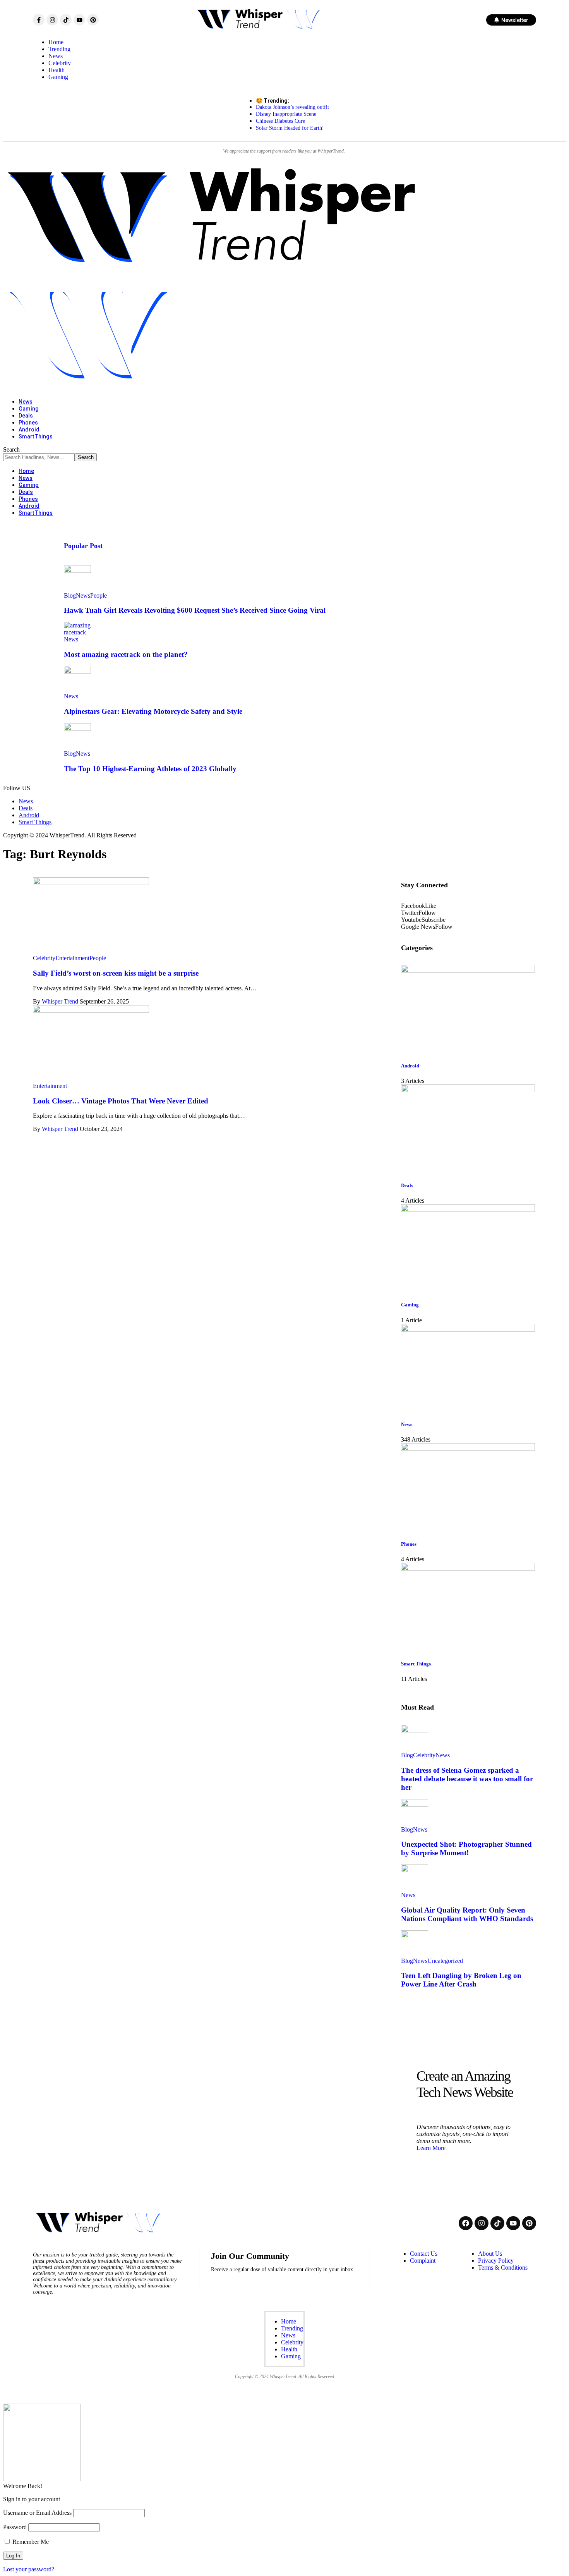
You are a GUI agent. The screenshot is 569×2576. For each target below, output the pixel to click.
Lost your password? (29, 2569)
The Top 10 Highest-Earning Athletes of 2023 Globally (150, 769)
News (83, 595)
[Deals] (468, 1090)
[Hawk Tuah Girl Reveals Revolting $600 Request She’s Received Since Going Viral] (77, 571)
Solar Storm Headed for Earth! (290, 128)
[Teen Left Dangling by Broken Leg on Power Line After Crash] (415, 1936)
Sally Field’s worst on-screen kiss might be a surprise (116, 973)
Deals (407, 1185)
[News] (468, 1329)
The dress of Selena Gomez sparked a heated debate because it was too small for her (467, 1779)
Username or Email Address (37, 2513)
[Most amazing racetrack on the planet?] (77, 632)
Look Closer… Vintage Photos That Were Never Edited (121, 1101)
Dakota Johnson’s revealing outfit (292, 107)
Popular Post (83, 546)
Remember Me (30, 2542)
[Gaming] (468, 1210)
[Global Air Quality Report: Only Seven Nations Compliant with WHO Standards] (415, 1870)
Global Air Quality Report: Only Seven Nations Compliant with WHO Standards (467, 1914)
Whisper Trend (60, 1001)
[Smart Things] (468, 1568)
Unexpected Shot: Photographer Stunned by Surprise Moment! (466, 1848)
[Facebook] (466, 2223)
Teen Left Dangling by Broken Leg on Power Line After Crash (461, 1980)
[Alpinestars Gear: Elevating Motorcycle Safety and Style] (77, 671)
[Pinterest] (93, 20)
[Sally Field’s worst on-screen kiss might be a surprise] (91, 883)
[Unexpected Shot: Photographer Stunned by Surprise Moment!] (415, 1805)
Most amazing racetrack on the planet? (126, 654)
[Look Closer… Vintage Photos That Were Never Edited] (91, 1011)
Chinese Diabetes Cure (280, 121)
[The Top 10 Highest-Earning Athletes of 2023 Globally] (77, 729)
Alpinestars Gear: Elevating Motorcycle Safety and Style (153, 711)
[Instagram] (52, 20)
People (99, 595)
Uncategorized (445, 1961)
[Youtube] (79, 20)
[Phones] (468, 1449)
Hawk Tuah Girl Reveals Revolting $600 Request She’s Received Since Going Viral (195, 610)
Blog (70, 595)
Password (15, 2527)
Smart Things (416, 1664)
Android (410, 1066)
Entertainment (72, 958)
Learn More (431, 2148)
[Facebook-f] (39, 20)
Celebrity (44, 958)
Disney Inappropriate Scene (286, 114)
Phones (409, 1544)
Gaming (410, 1305)
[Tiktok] (66, 20)
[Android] (468, 970)
